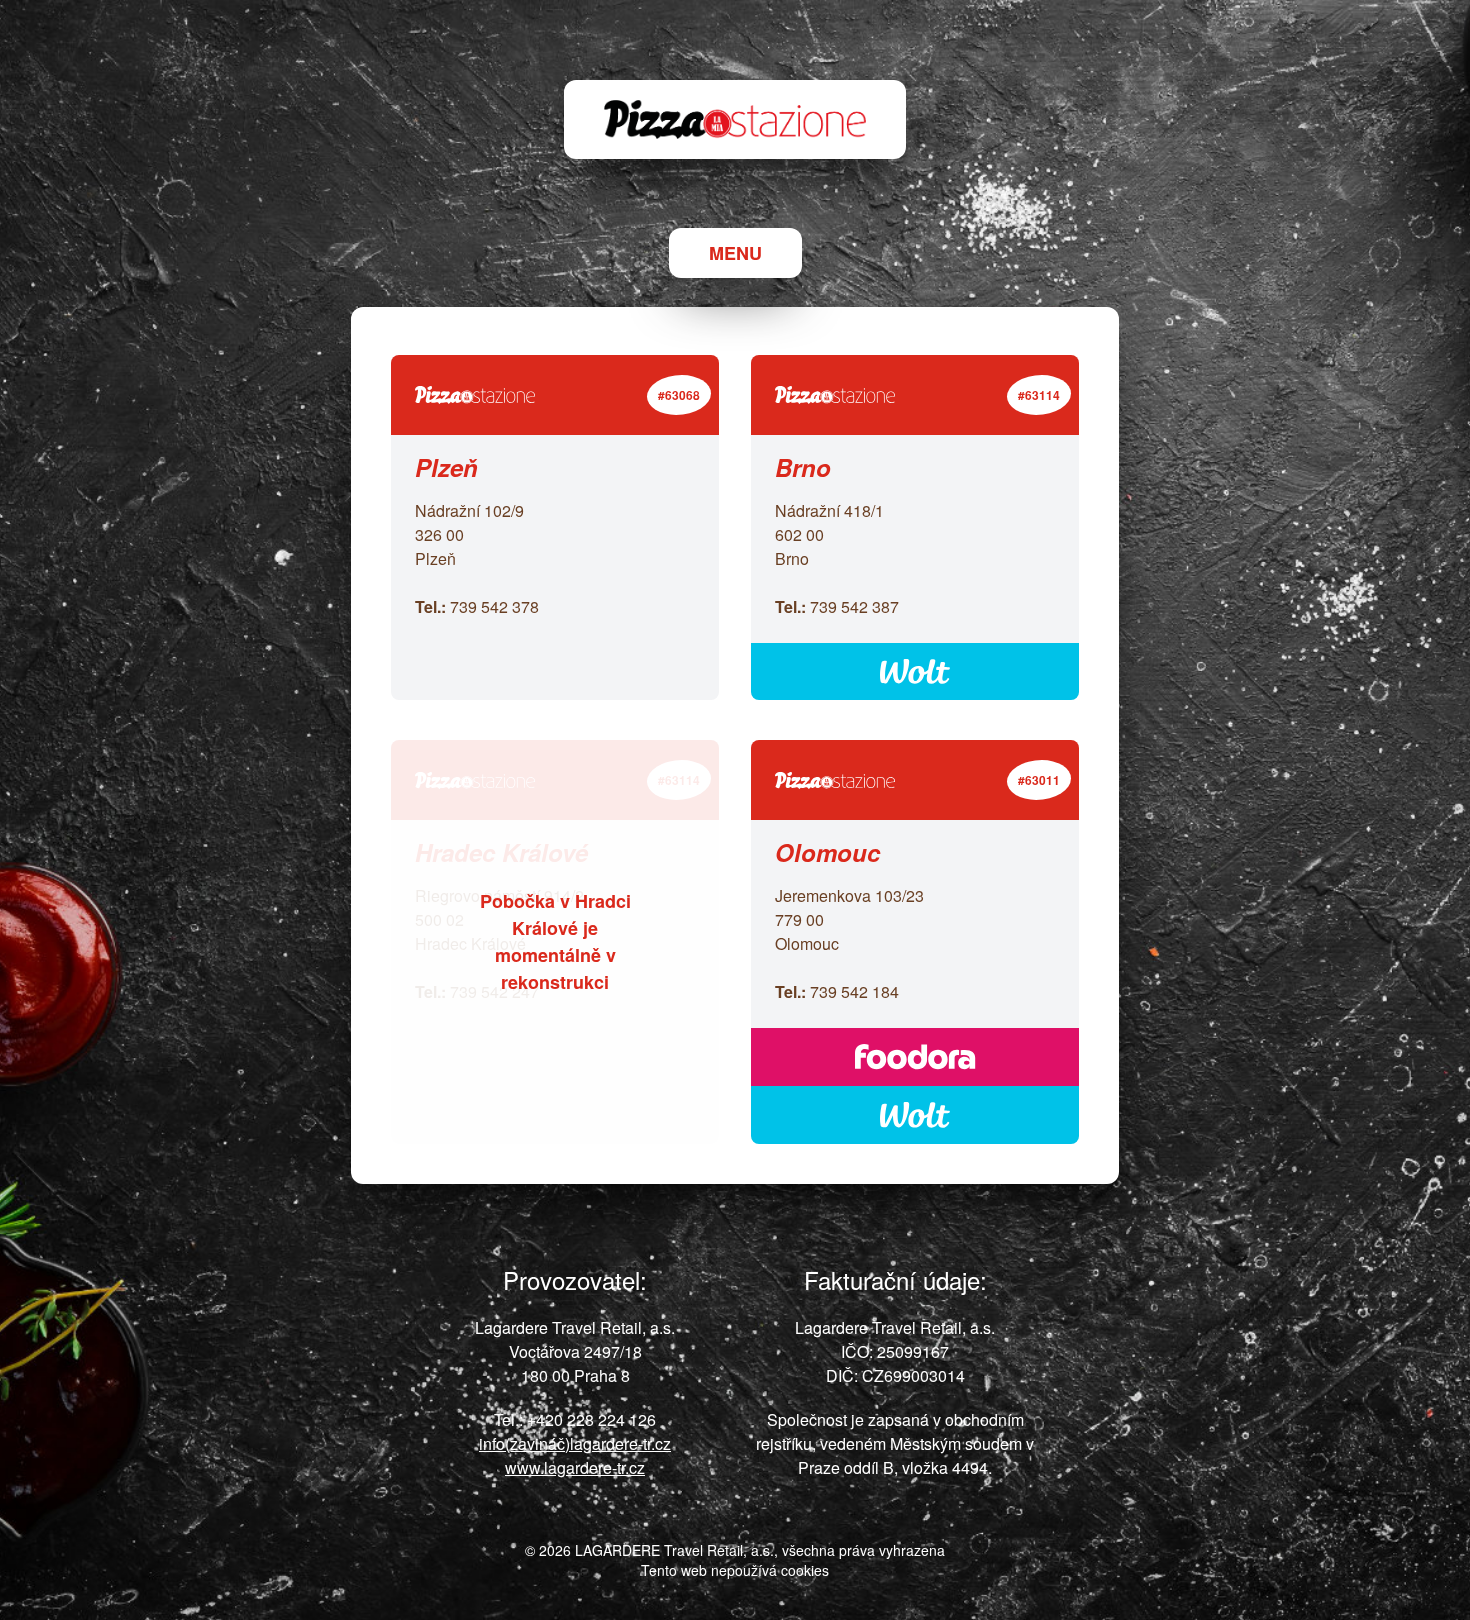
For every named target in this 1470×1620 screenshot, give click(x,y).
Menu (735, 253)
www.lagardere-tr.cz (575, 1467)
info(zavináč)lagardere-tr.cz (575, 1443)
